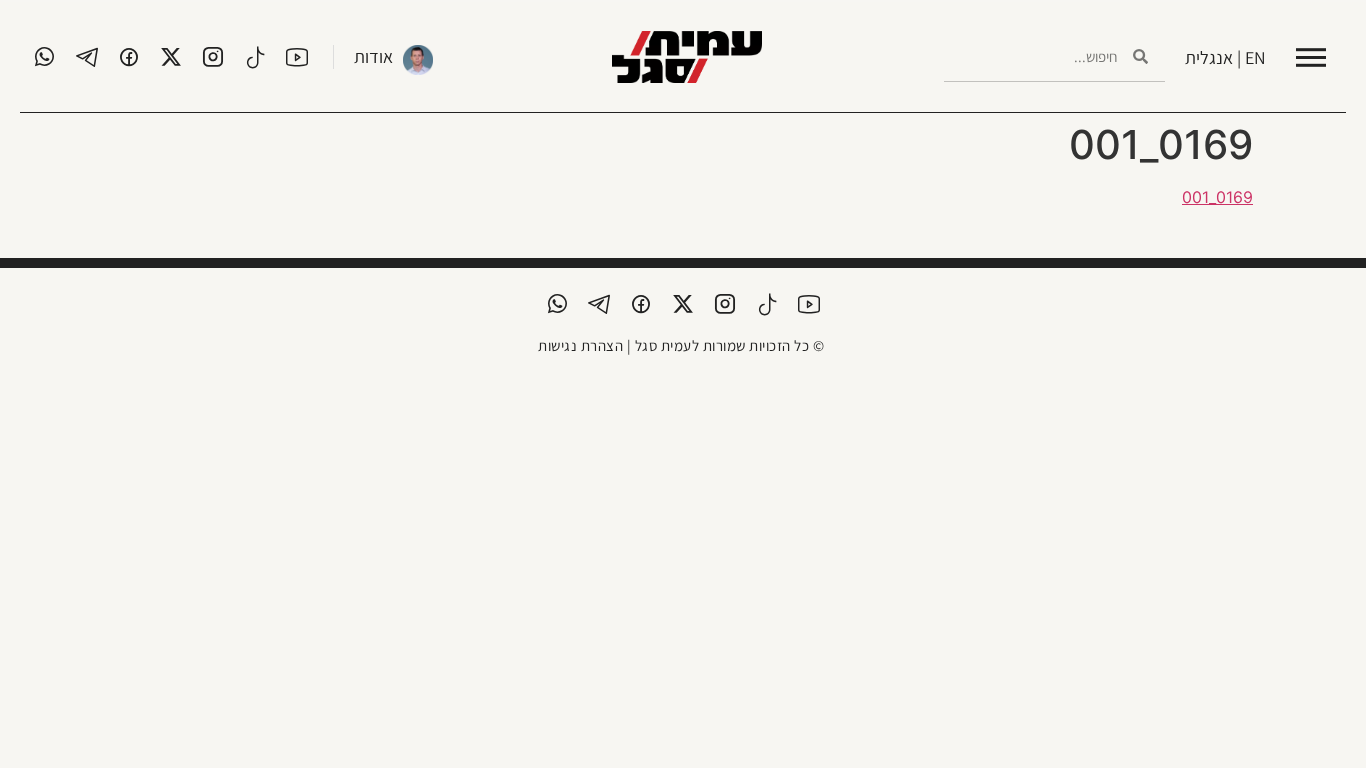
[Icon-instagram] (213, 57)
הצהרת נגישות (580, 345)
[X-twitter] (171, 57)
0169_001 (1217, 197)
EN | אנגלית (1225, 57)
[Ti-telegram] (87, 57)
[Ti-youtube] (297, 57)
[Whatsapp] (45, 57)
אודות (373, 56)
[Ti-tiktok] (255, 57)
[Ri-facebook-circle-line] (129, 57)
